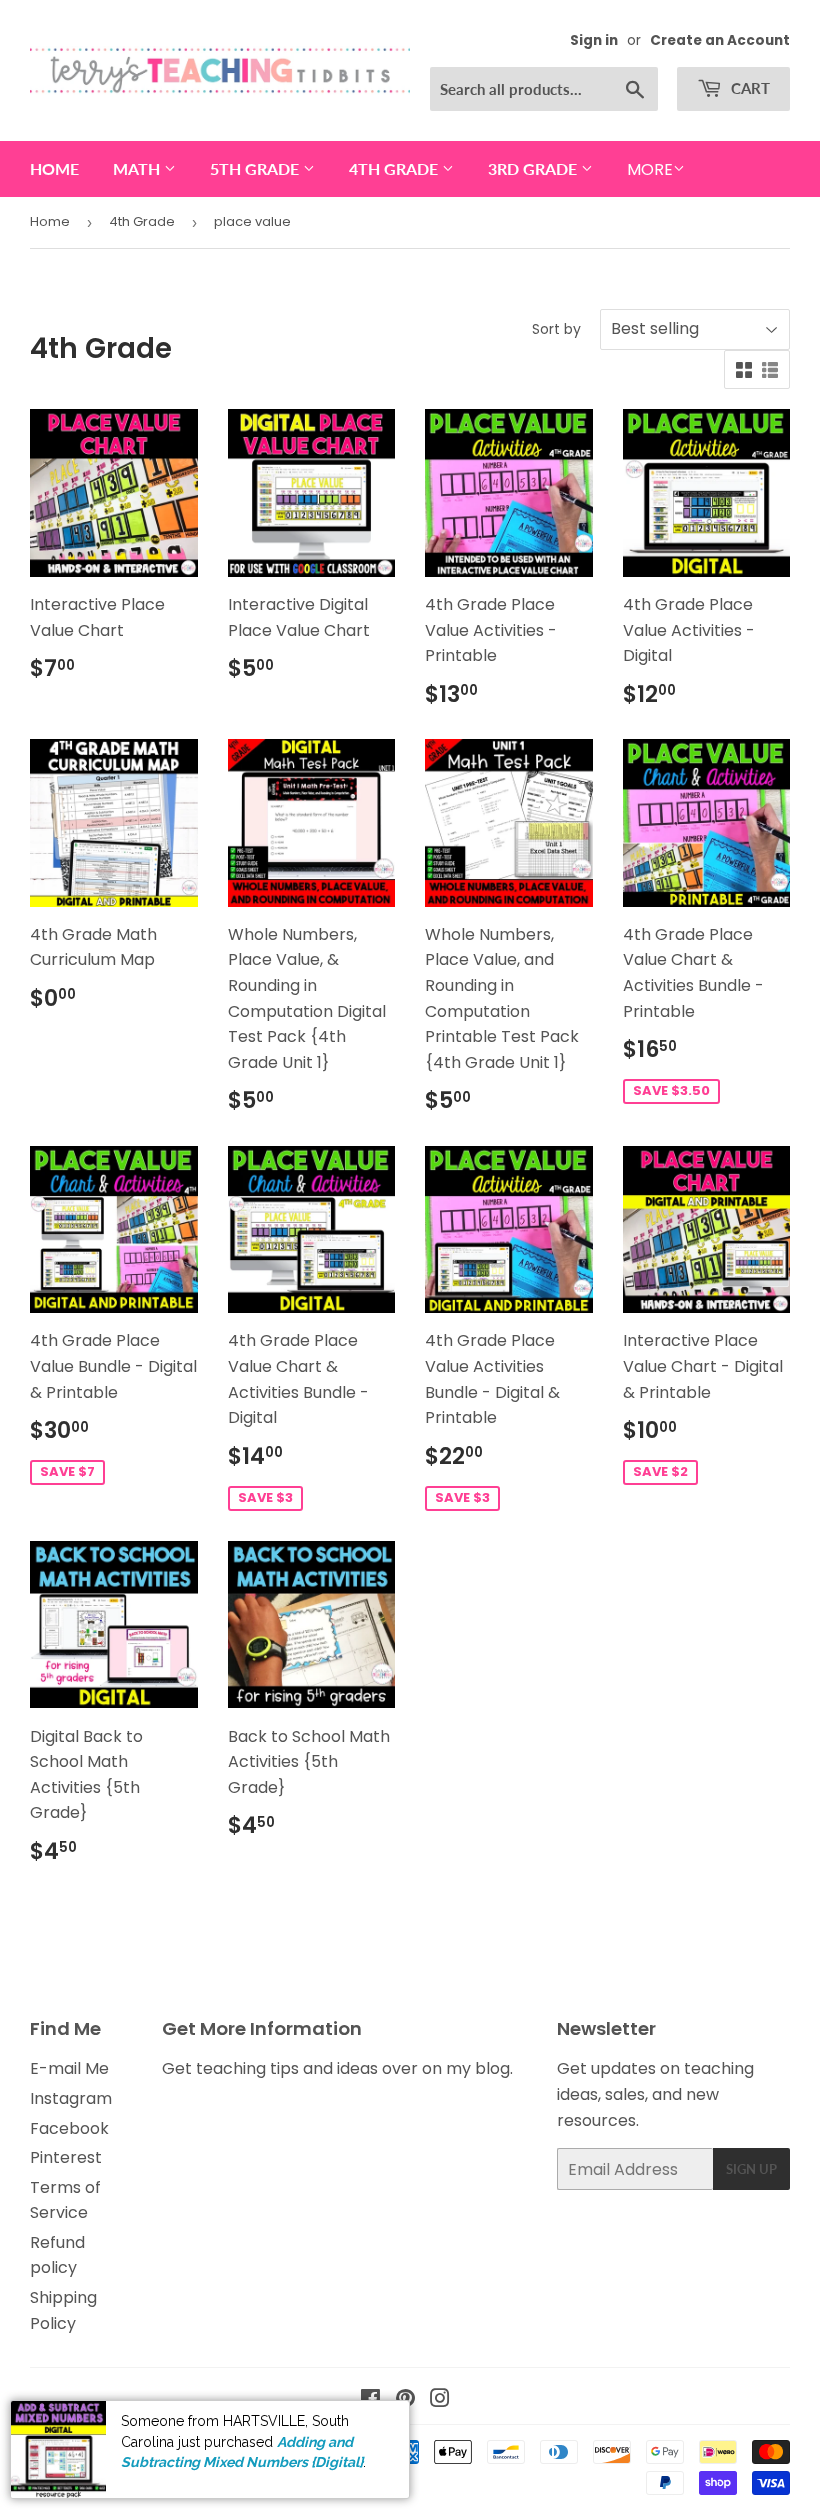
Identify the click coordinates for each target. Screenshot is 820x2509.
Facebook (69, 2128)
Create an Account (720, 40)
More (650, 169)
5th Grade (256, 168)
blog (492, 2068)
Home (54, 168)
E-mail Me (69, 2068)
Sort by (556, 329)
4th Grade (395, 168)
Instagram (71, 2098)
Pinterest (66, 2157)
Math (138, 168)
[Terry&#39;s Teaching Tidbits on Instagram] (440, 2400)
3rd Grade (534, 168)
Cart (748, 88)
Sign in (594, 40)
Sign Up (751, 2169)
